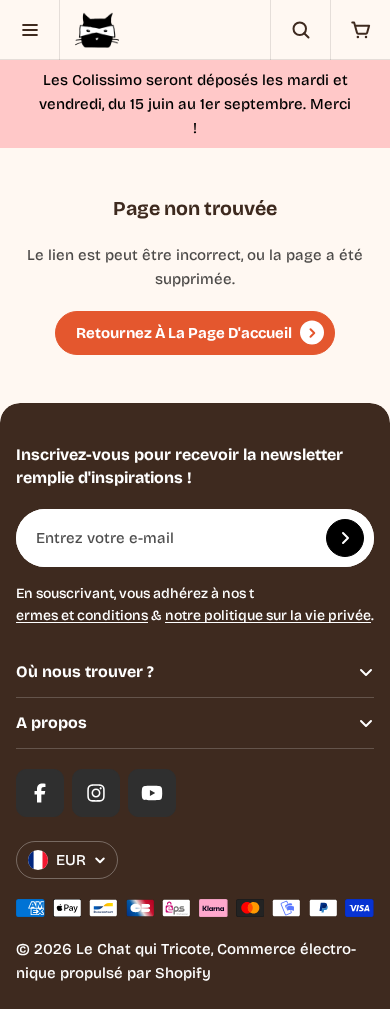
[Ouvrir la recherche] (300, 30)
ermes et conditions (82, 615)
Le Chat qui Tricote (143, 949)
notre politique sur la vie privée (268, 615)
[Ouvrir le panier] (360, 30)
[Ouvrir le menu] (30, 30)
